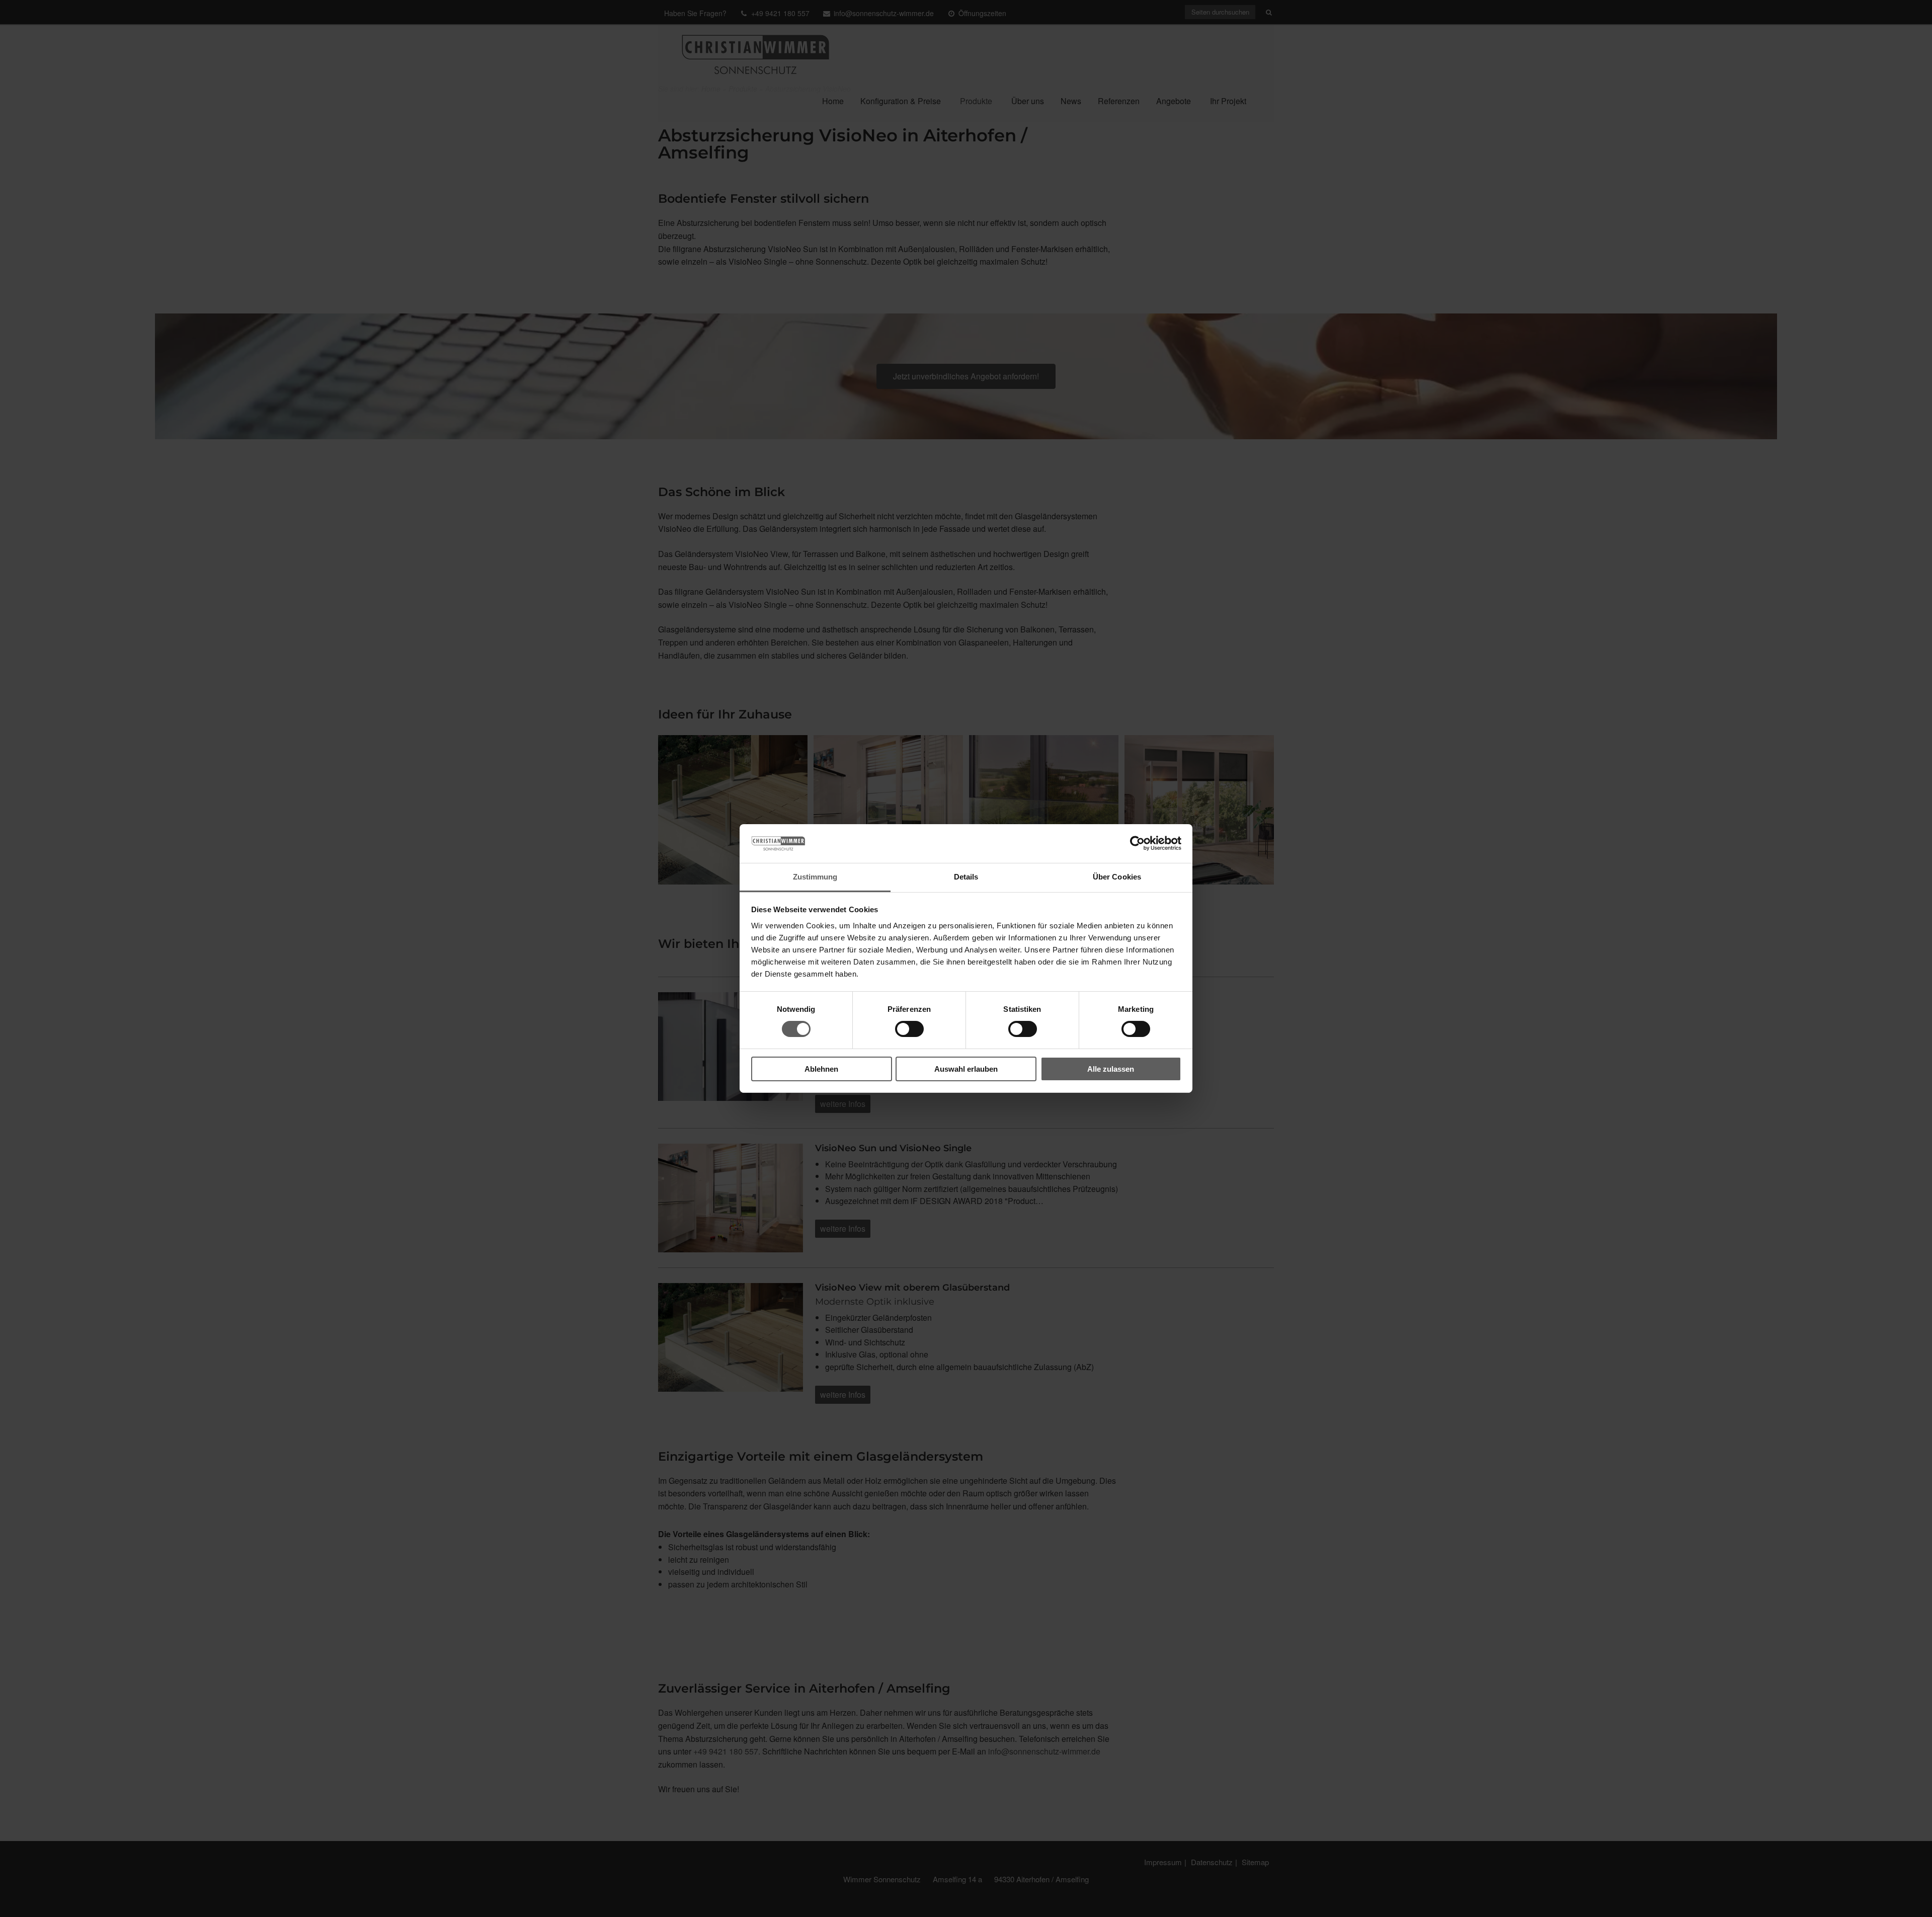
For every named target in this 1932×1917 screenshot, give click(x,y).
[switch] (909, 1029)
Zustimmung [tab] (815, 877)
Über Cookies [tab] (1117, 877)
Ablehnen (821, 1069)
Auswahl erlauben (966, 1069)
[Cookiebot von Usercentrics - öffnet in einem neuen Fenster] (1137, 843)
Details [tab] (966, 877)
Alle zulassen (1111, 1069)
